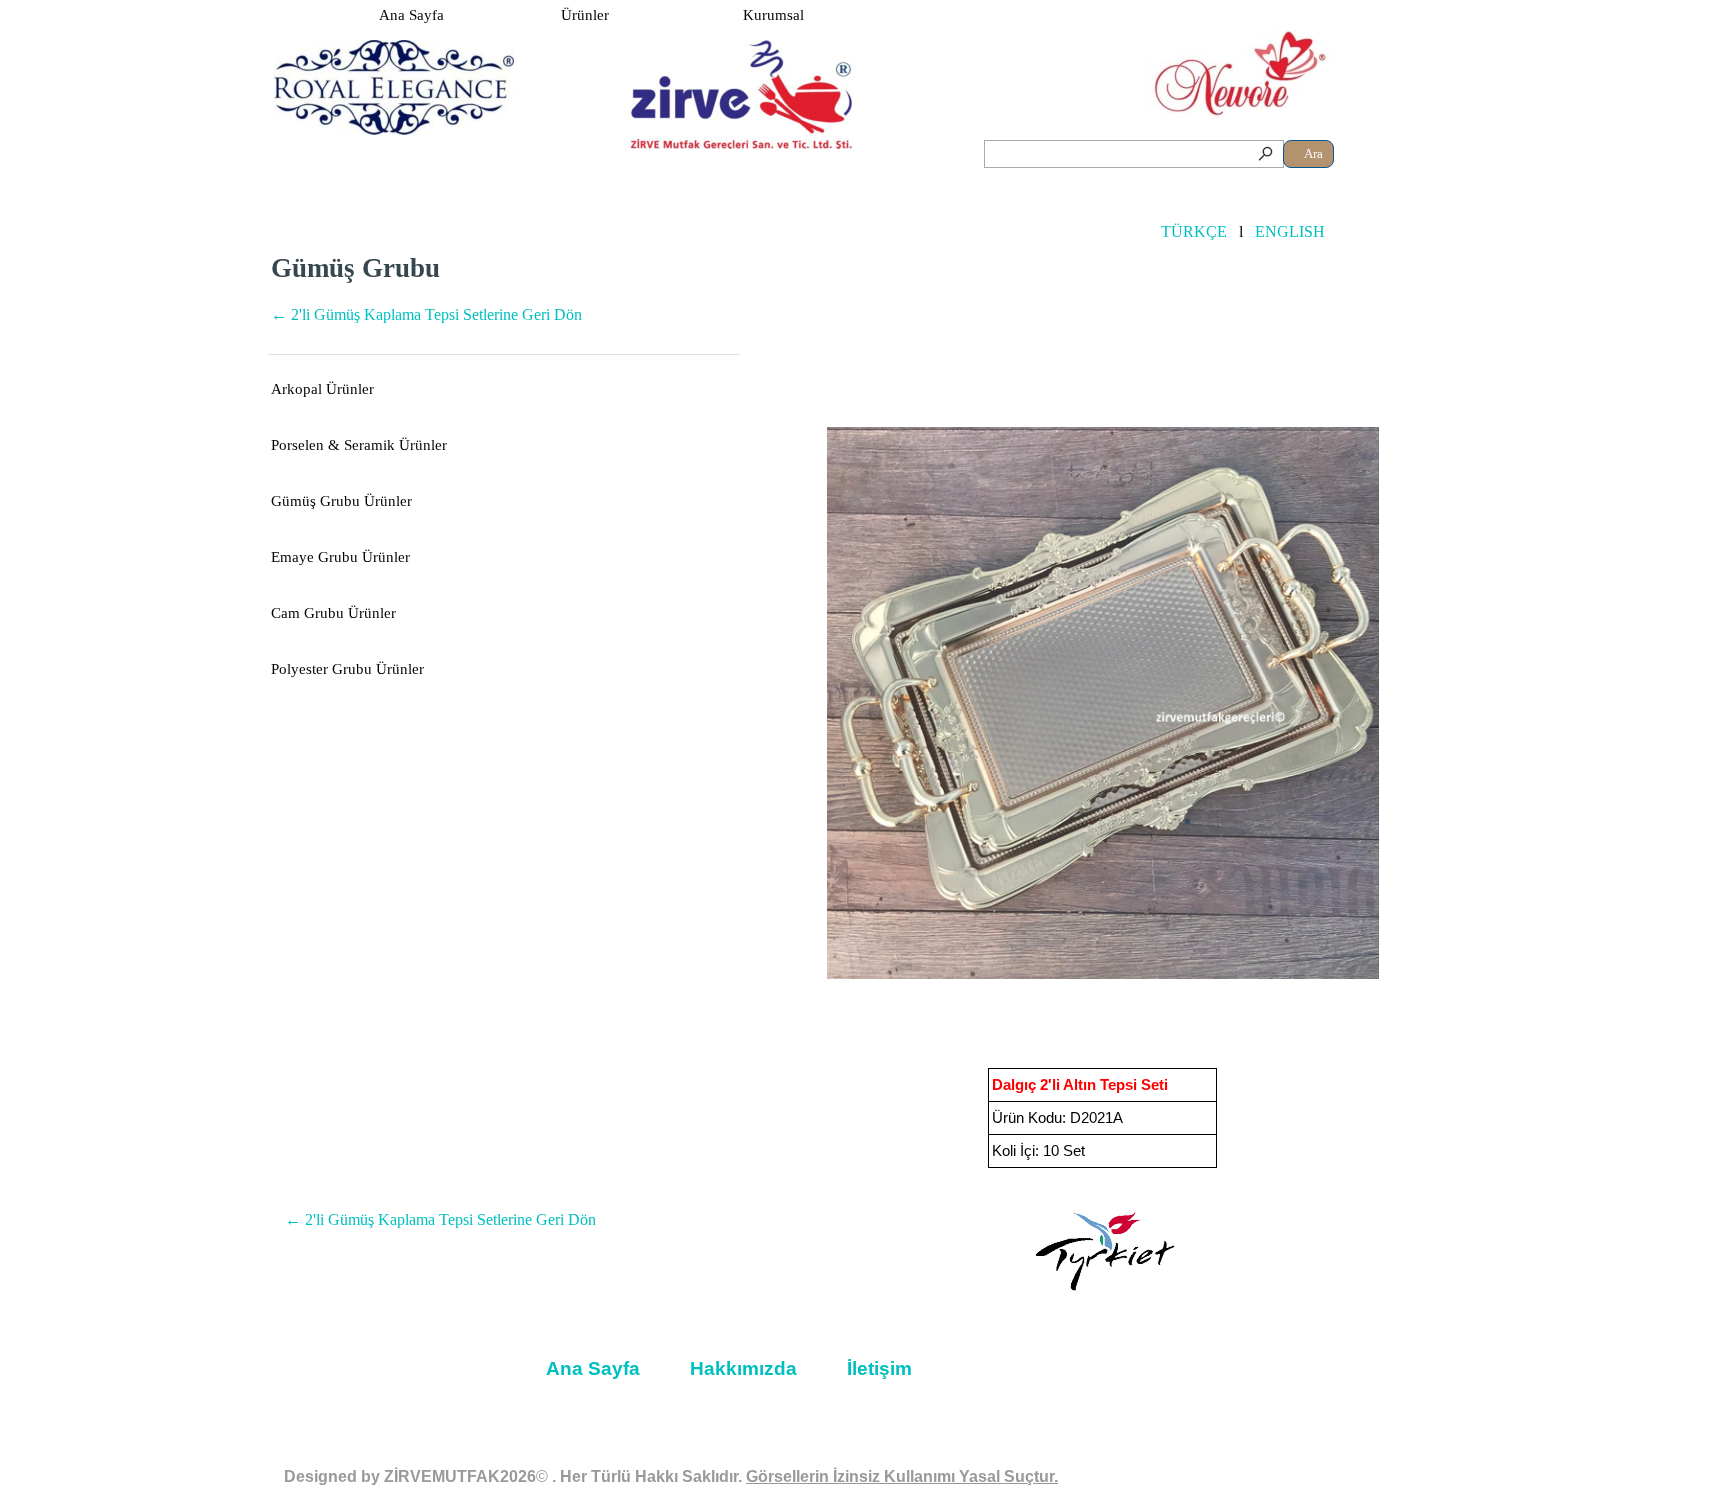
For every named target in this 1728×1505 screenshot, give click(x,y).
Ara (1313, 153)
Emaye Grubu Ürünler (340, 557)
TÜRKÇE (1194, 231)
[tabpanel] (504, 299)
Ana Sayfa (411, 15)
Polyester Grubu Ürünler (347, 669)
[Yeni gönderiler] (757, 703)
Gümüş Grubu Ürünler (341, 501)
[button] (1103, 703)
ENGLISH (1290, 231)
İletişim (879, 1368)
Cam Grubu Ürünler (333, 613)
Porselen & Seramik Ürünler (359, 445)
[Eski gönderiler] (1449, 703)
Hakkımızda (743, 1368)
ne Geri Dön (426, 314)
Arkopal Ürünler (322, 389)
